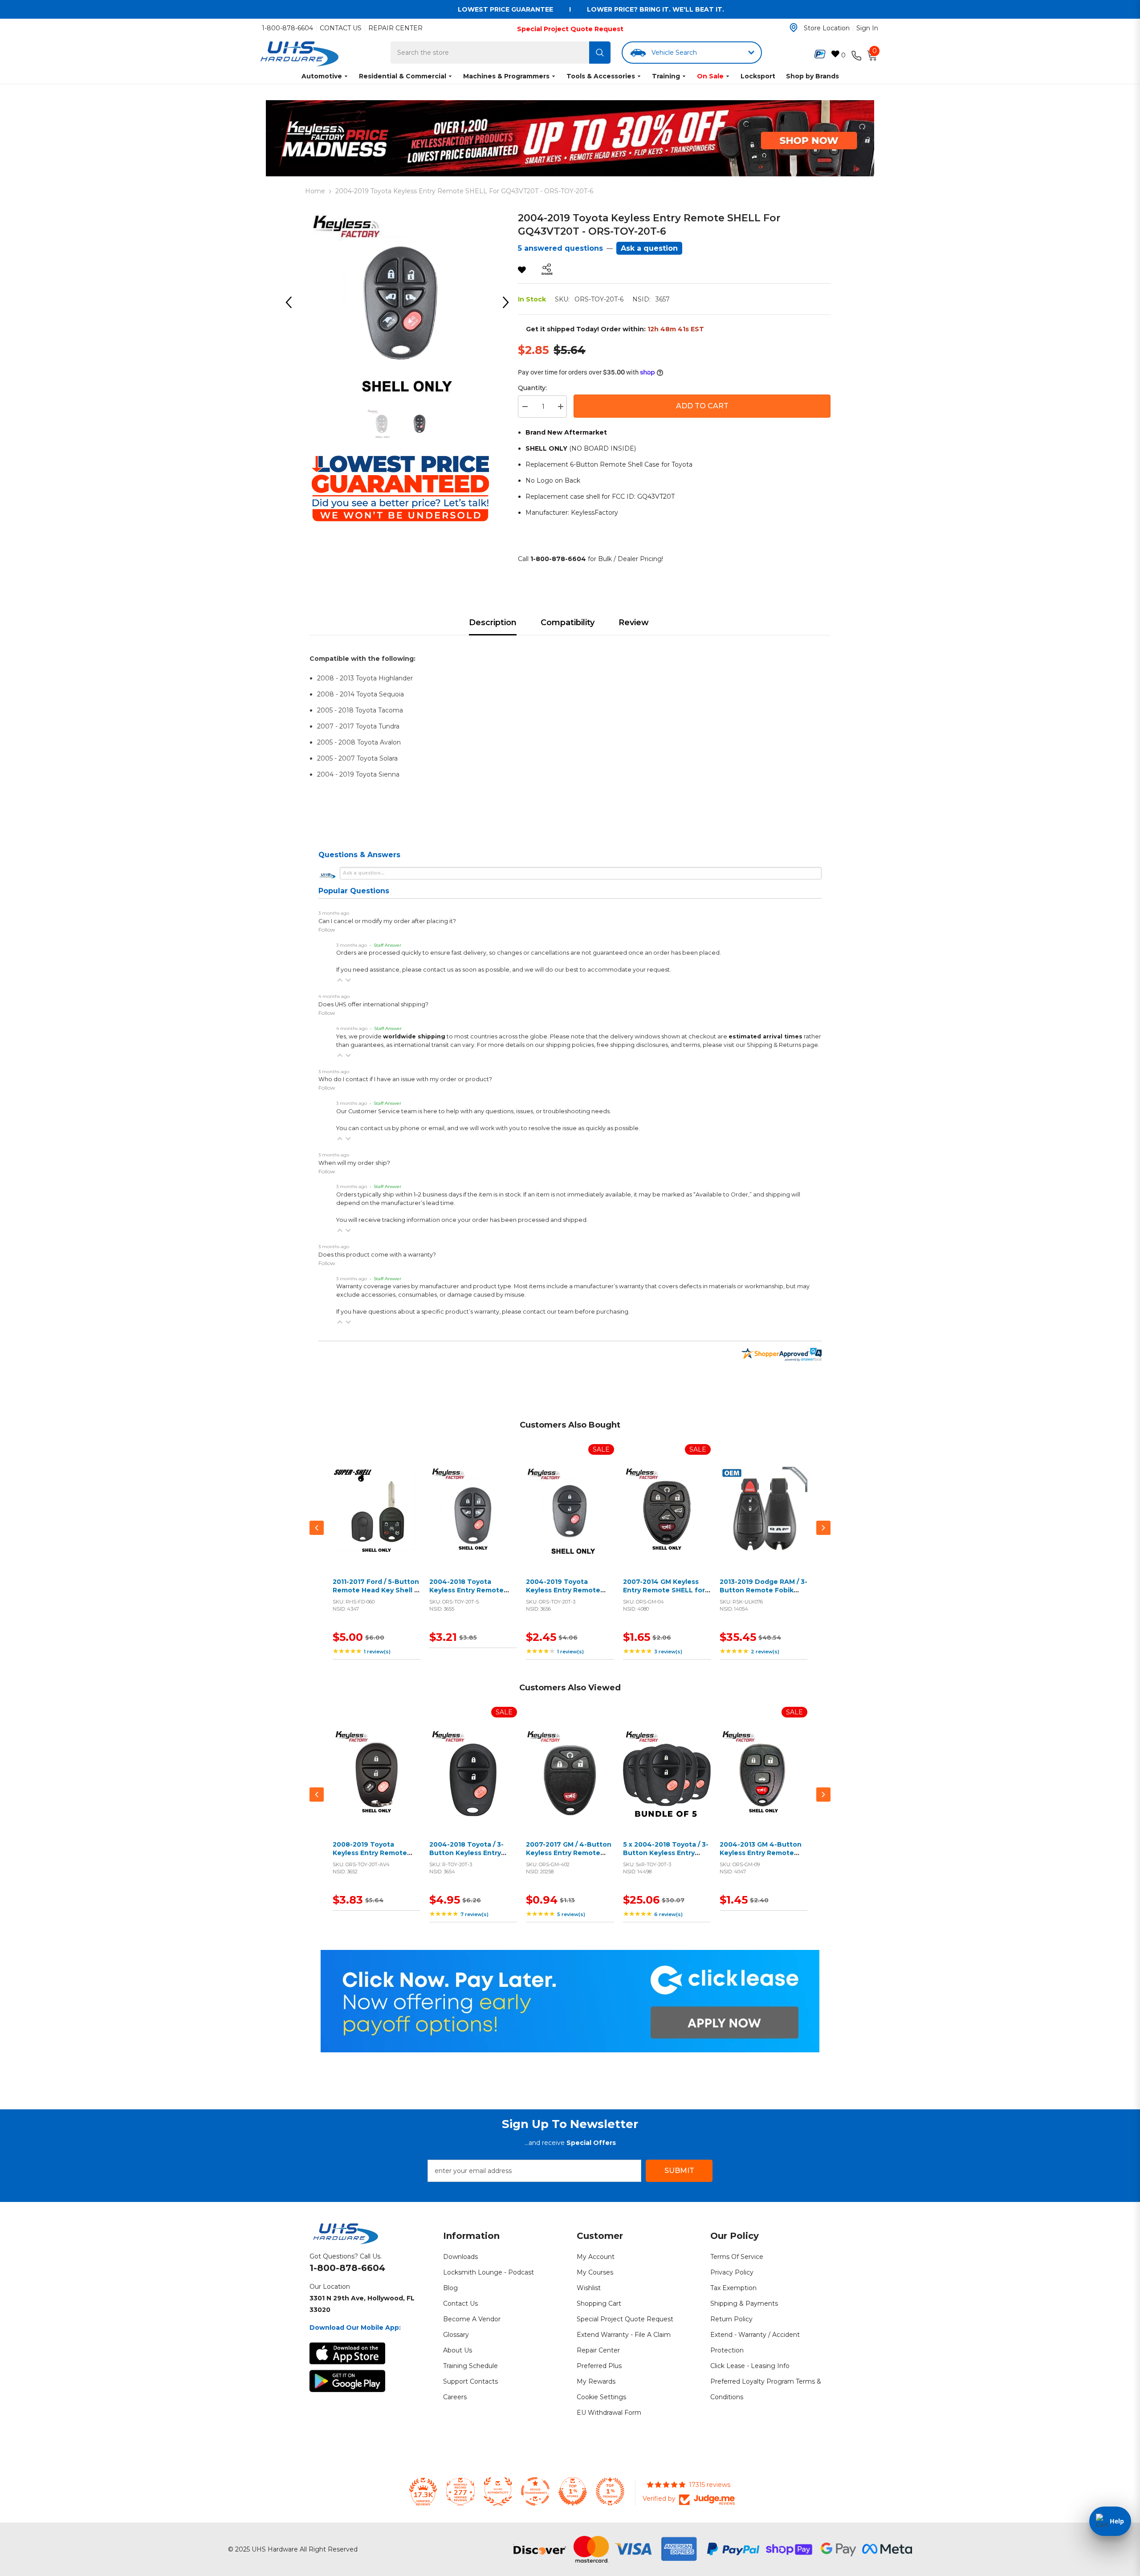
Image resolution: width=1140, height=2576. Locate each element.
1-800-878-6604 (287, 28)
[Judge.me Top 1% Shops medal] (573, 2491)
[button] (340, 980)
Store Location (827, 28)
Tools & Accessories (601, 76)
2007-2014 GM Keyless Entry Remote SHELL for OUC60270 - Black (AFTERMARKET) (664, 1595)
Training (666, 76)
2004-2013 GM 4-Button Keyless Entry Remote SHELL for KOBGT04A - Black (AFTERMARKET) (761, 1858)
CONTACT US (341, 28)
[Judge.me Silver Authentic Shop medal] (498, 2491)
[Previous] (292, 302)
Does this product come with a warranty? (377, 1255)
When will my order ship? (354, 1163)
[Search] (600, 53)
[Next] (509, 302)
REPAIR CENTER (395, 28)
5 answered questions (560, 248)
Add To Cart (702, 406)
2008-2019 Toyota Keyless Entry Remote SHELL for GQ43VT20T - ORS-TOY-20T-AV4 (374, 1858)
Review (634, 623)
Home (315, 191)
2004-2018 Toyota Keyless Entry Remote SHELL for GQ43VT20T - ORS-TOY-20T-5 (470, 1595)
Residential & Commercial (403, 76)
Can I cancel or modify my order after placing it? (387, 921)
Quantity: (532, 388)
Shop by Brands (812, 76)
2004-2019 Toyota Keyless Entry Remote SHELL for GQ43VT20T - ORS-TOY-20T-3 (567, 1595)
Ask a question (649, 248)
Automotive (322, 76)
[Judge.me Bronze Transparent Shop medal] (535, 2491)
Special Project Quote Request (570, 29)
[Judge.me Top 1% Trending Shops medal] (610, 2491)
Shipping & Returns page (782, 1045)
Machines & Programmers (506, 76)
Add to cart (375, 1521)
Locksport (758, 76)
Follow (327, 930)
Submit (679, 2171)
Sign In (867, 28)
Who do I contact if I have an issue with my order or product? (405, 1079)
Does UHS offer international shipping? (373, 1004)
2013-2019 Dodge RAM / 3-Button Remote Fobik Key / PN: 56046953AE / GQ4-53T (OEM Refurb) (763, 1595)
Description (493, 623)
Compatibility (568, 623)
